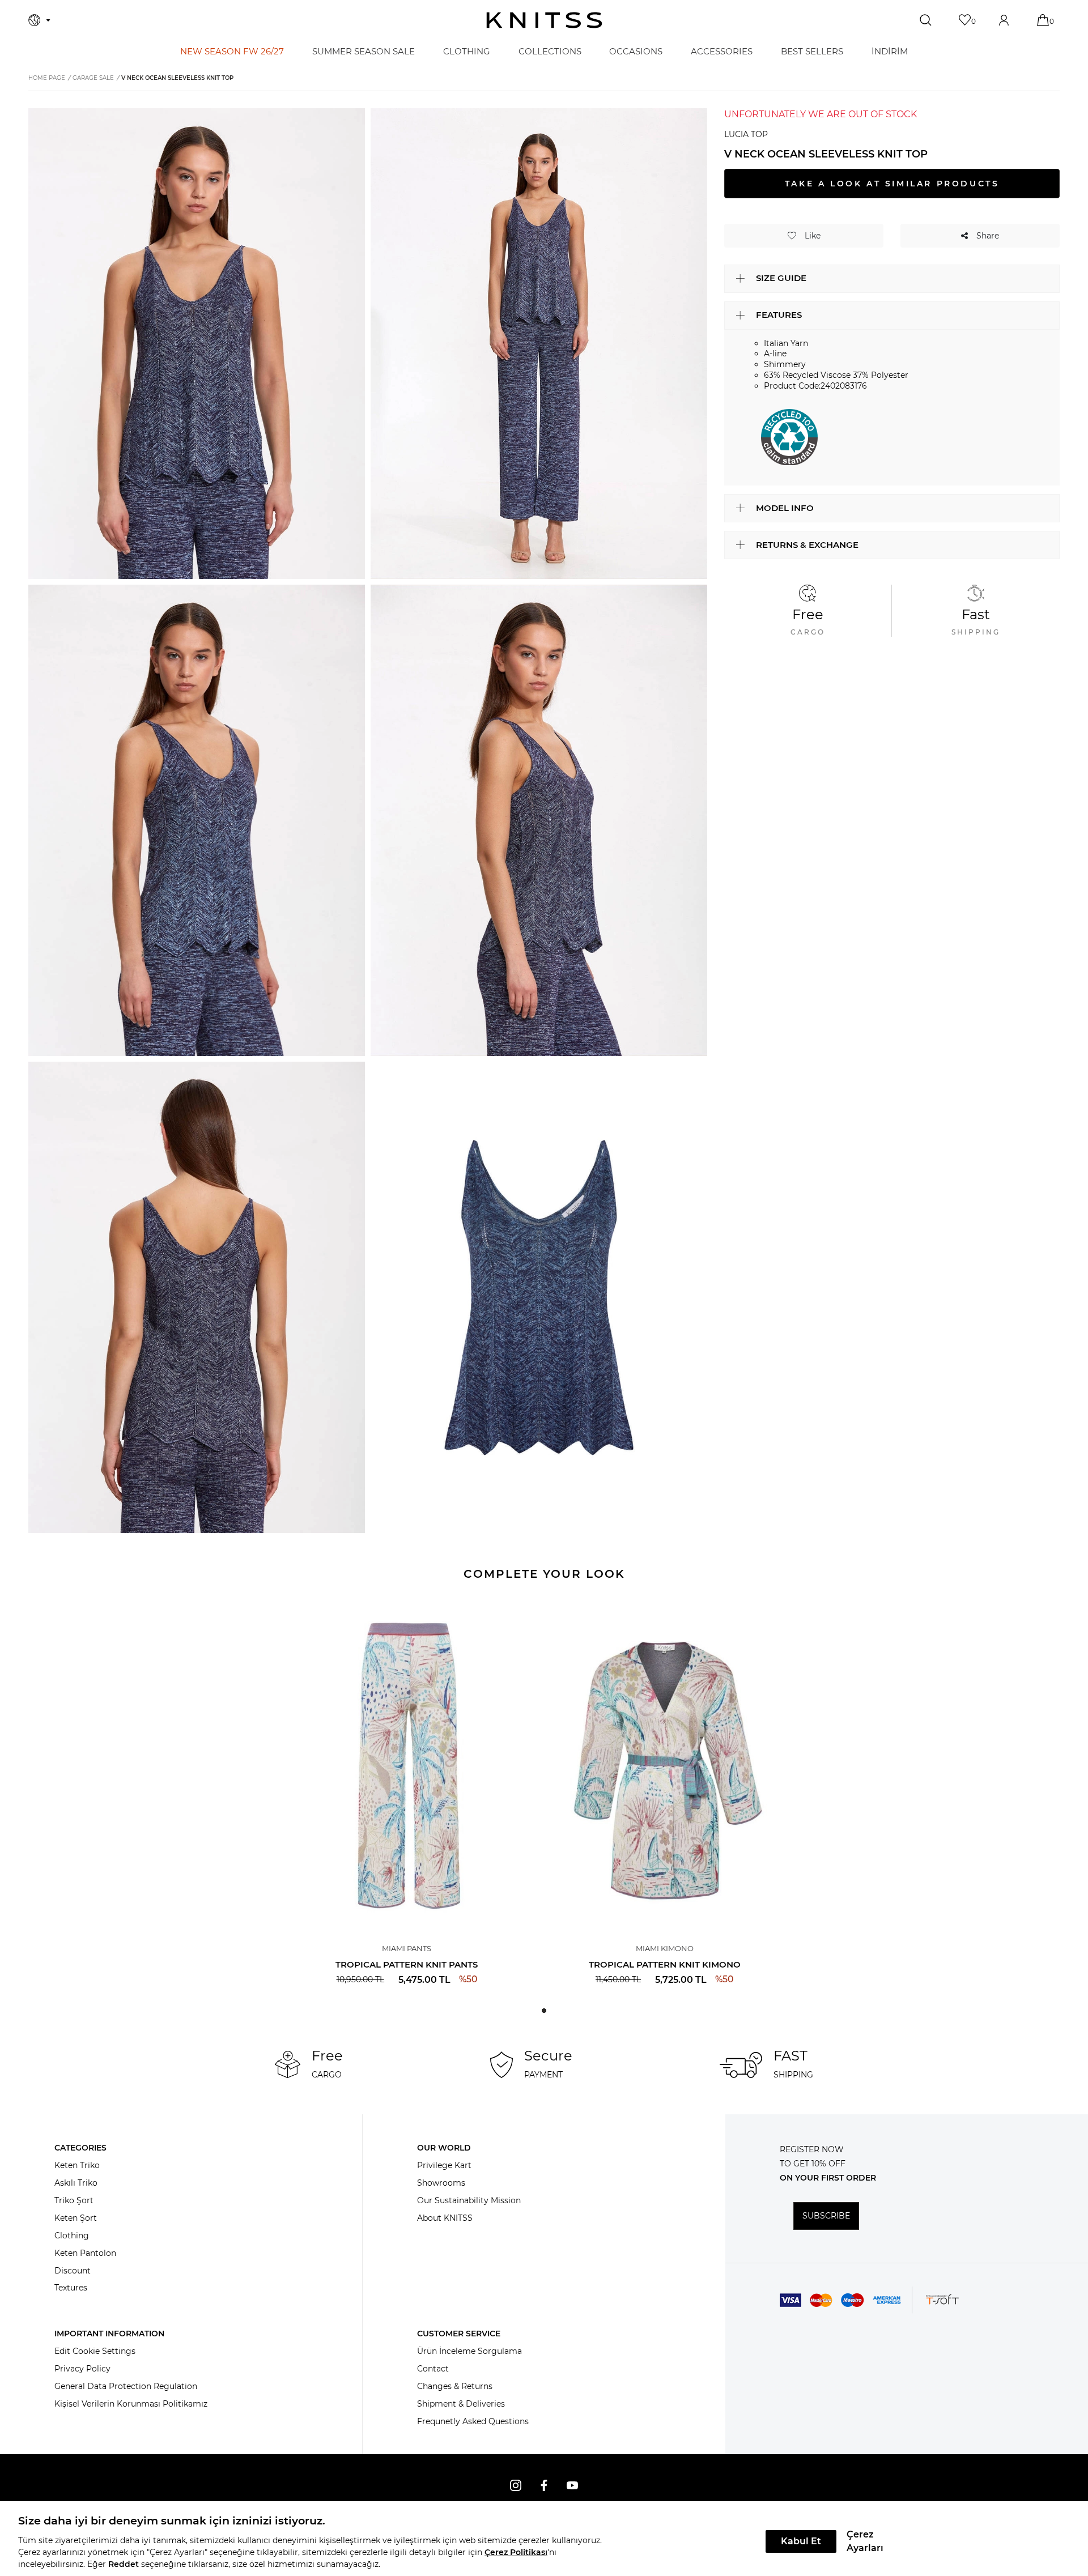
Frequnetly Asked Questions (473, 2421)
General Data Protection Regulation (126, 2386)
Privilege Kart (444, 2165)
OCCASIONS (636, 51)
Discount (73, 2271)
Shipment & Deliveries (461, 2404)
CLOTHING (467, 51)
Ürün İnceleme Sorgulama (469, 2351)
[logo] (544, 20)
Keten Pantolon (85, 2253)
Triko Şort (74, 2200)
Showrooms (441, 2183)
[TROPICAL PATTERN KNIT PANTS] (407, 1763)
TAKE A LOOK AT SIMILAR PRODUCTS (892, 184)
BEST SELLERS (812, 51)
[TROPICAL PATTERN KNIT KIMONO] (664, 1763)
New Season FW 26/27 (232, 51)
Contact (433, 2369)
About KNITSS (445, 2218)
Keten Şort (76, 2218)
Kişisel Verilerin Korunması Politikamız (131, 2404)
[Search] (927, 20)
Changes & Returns (455, 2386)
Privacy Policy (82, 2369)
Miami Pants (407, 1948)
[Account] (1005, 20)
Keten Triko (77, 2165)
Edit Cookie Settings (95, 2351)
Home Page (47, 78)
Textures (71, 2288)
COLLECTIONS (550, 51)
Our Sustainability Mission (469, 2200)
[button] (544, 2011)
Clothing (72, 2236)
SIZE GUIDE (781, 278)
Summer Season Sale (364, 51)
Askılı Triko (76, 2183)
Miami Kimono (665, 1948)
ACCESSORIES (722, 51)
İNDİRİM (890, 51)
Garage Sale (93, 78)
